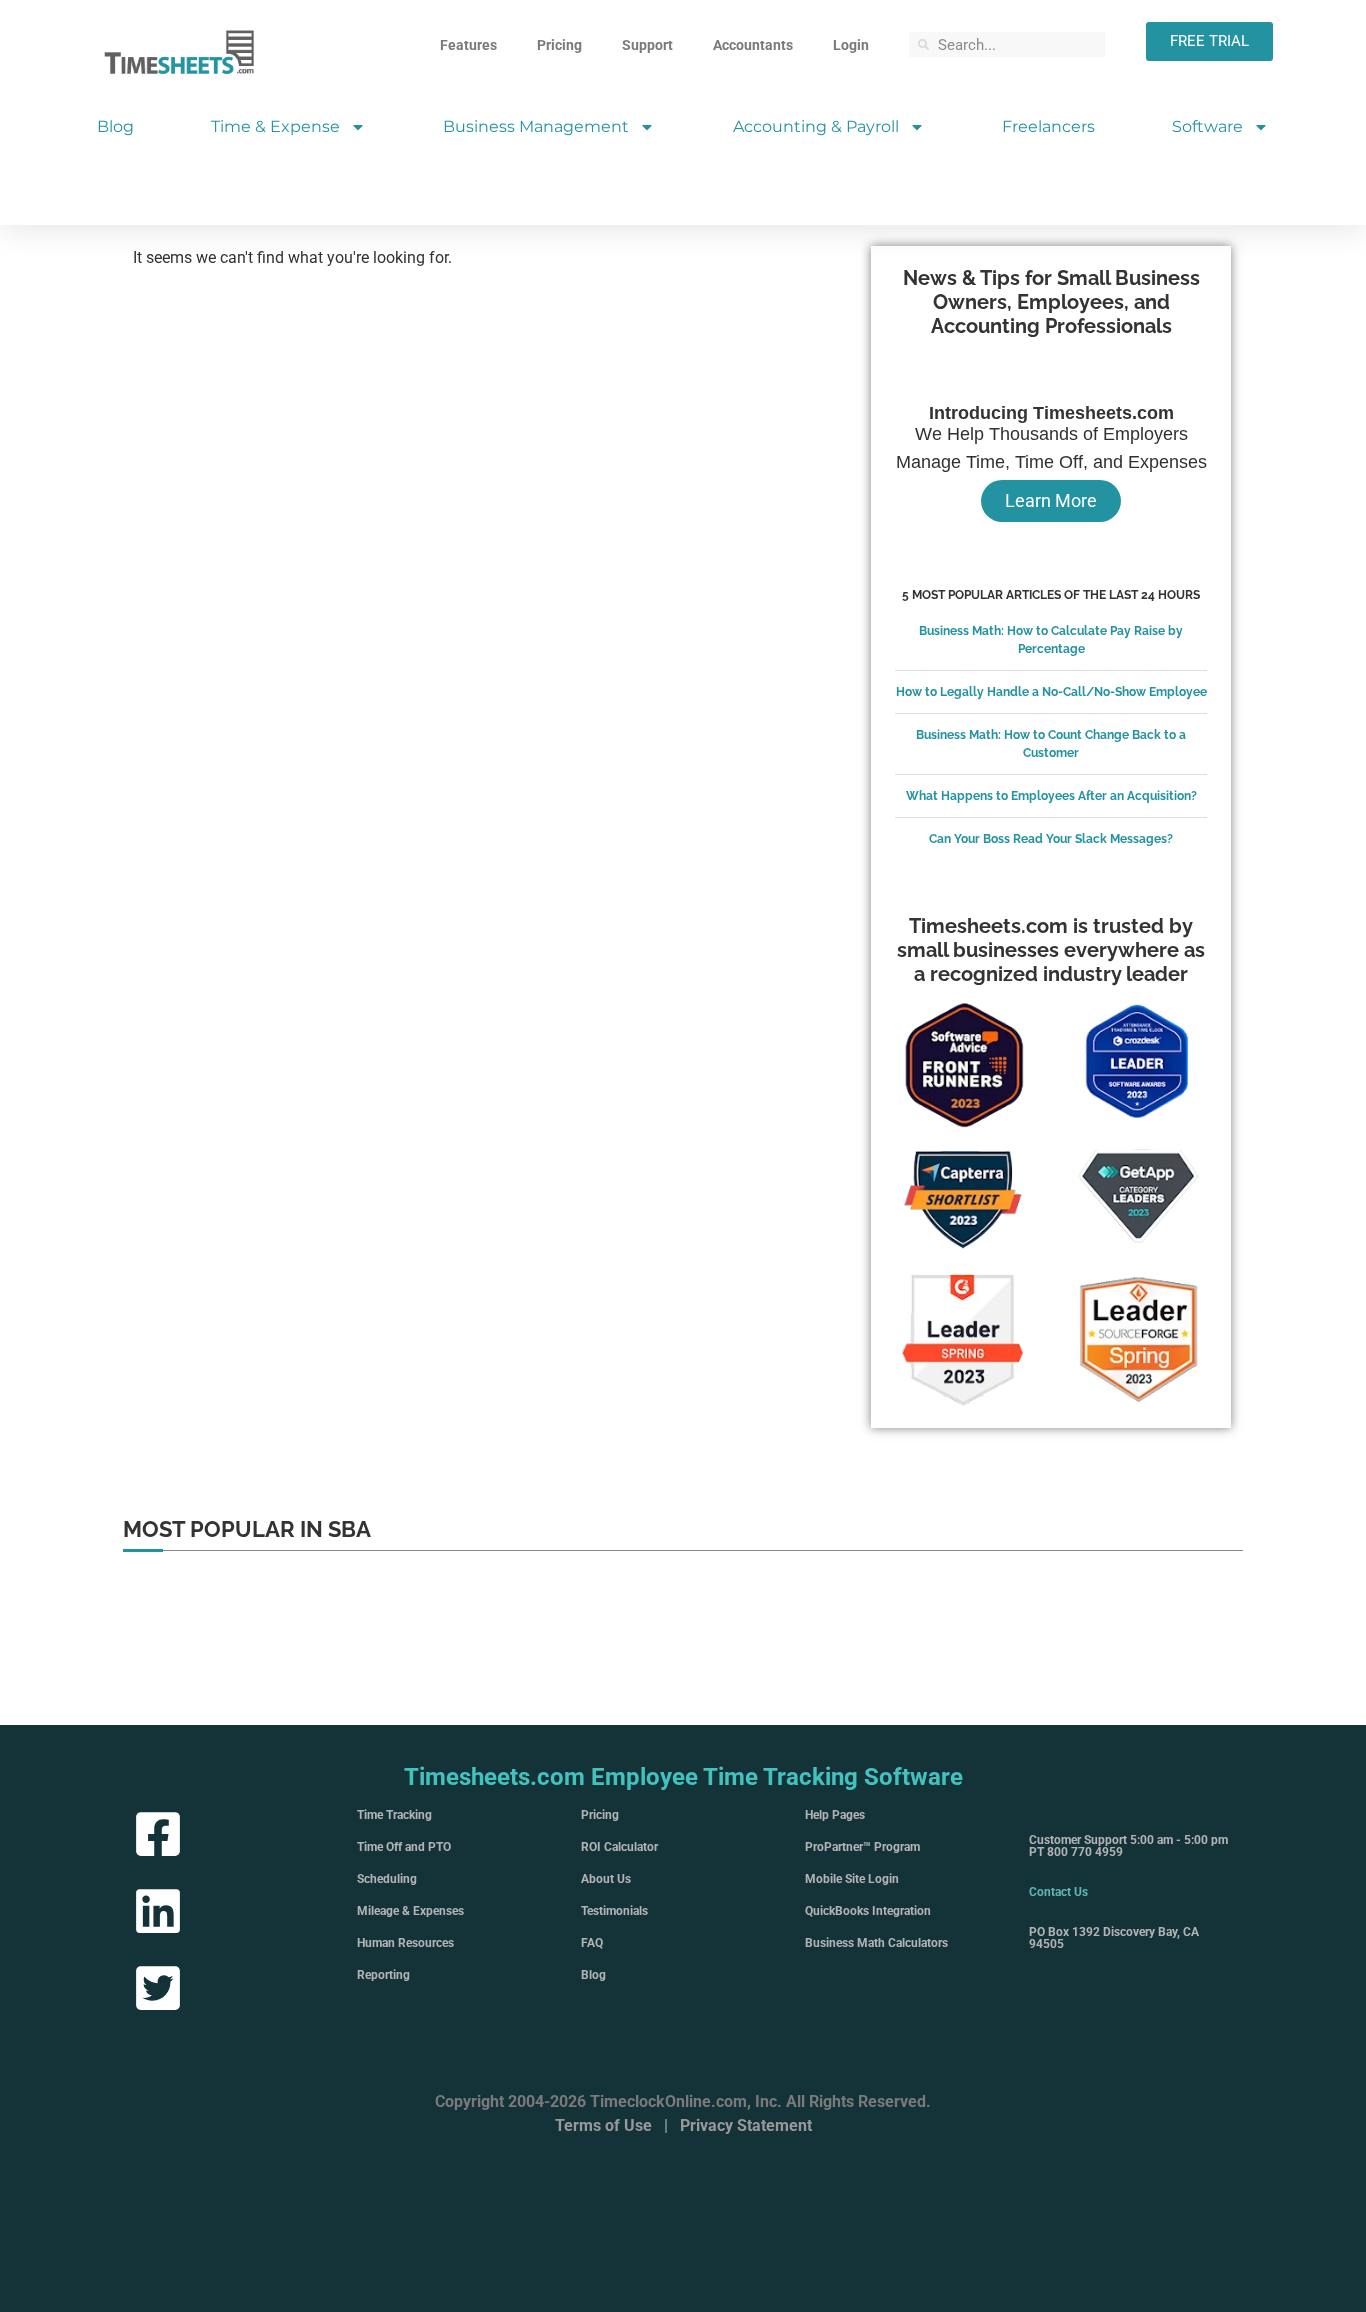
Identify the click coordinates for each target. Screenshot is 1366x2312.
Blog (115, 126)
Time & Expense (275, 126)
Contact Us (1058, 1892)
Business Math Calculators (876, 1943)
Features (468, 45)
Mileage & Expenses (410, 1911)
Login (851, 45)
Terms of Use (603, 2125)
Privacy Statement (746, 2125)
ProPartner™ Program (862, 1847)
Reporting (383, 1975)
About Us (606, 1879)
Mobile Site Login (852, 1879)
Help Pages (835, 1815)
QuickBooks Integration (868, 1911)
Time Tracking (394, 1815)
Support (647, 45)
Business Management (536, 126)
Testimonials (614, 1911)
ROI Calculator (619, 1847)
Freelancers (1048, 126)
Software (1207, 126)
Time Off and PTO (404, 1847)
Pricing (559, 45)
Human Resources (405, 1943)
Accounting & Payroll (816, 126)
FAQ (592, 1943)
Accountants (753, 45)
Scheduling (387, 1879)
